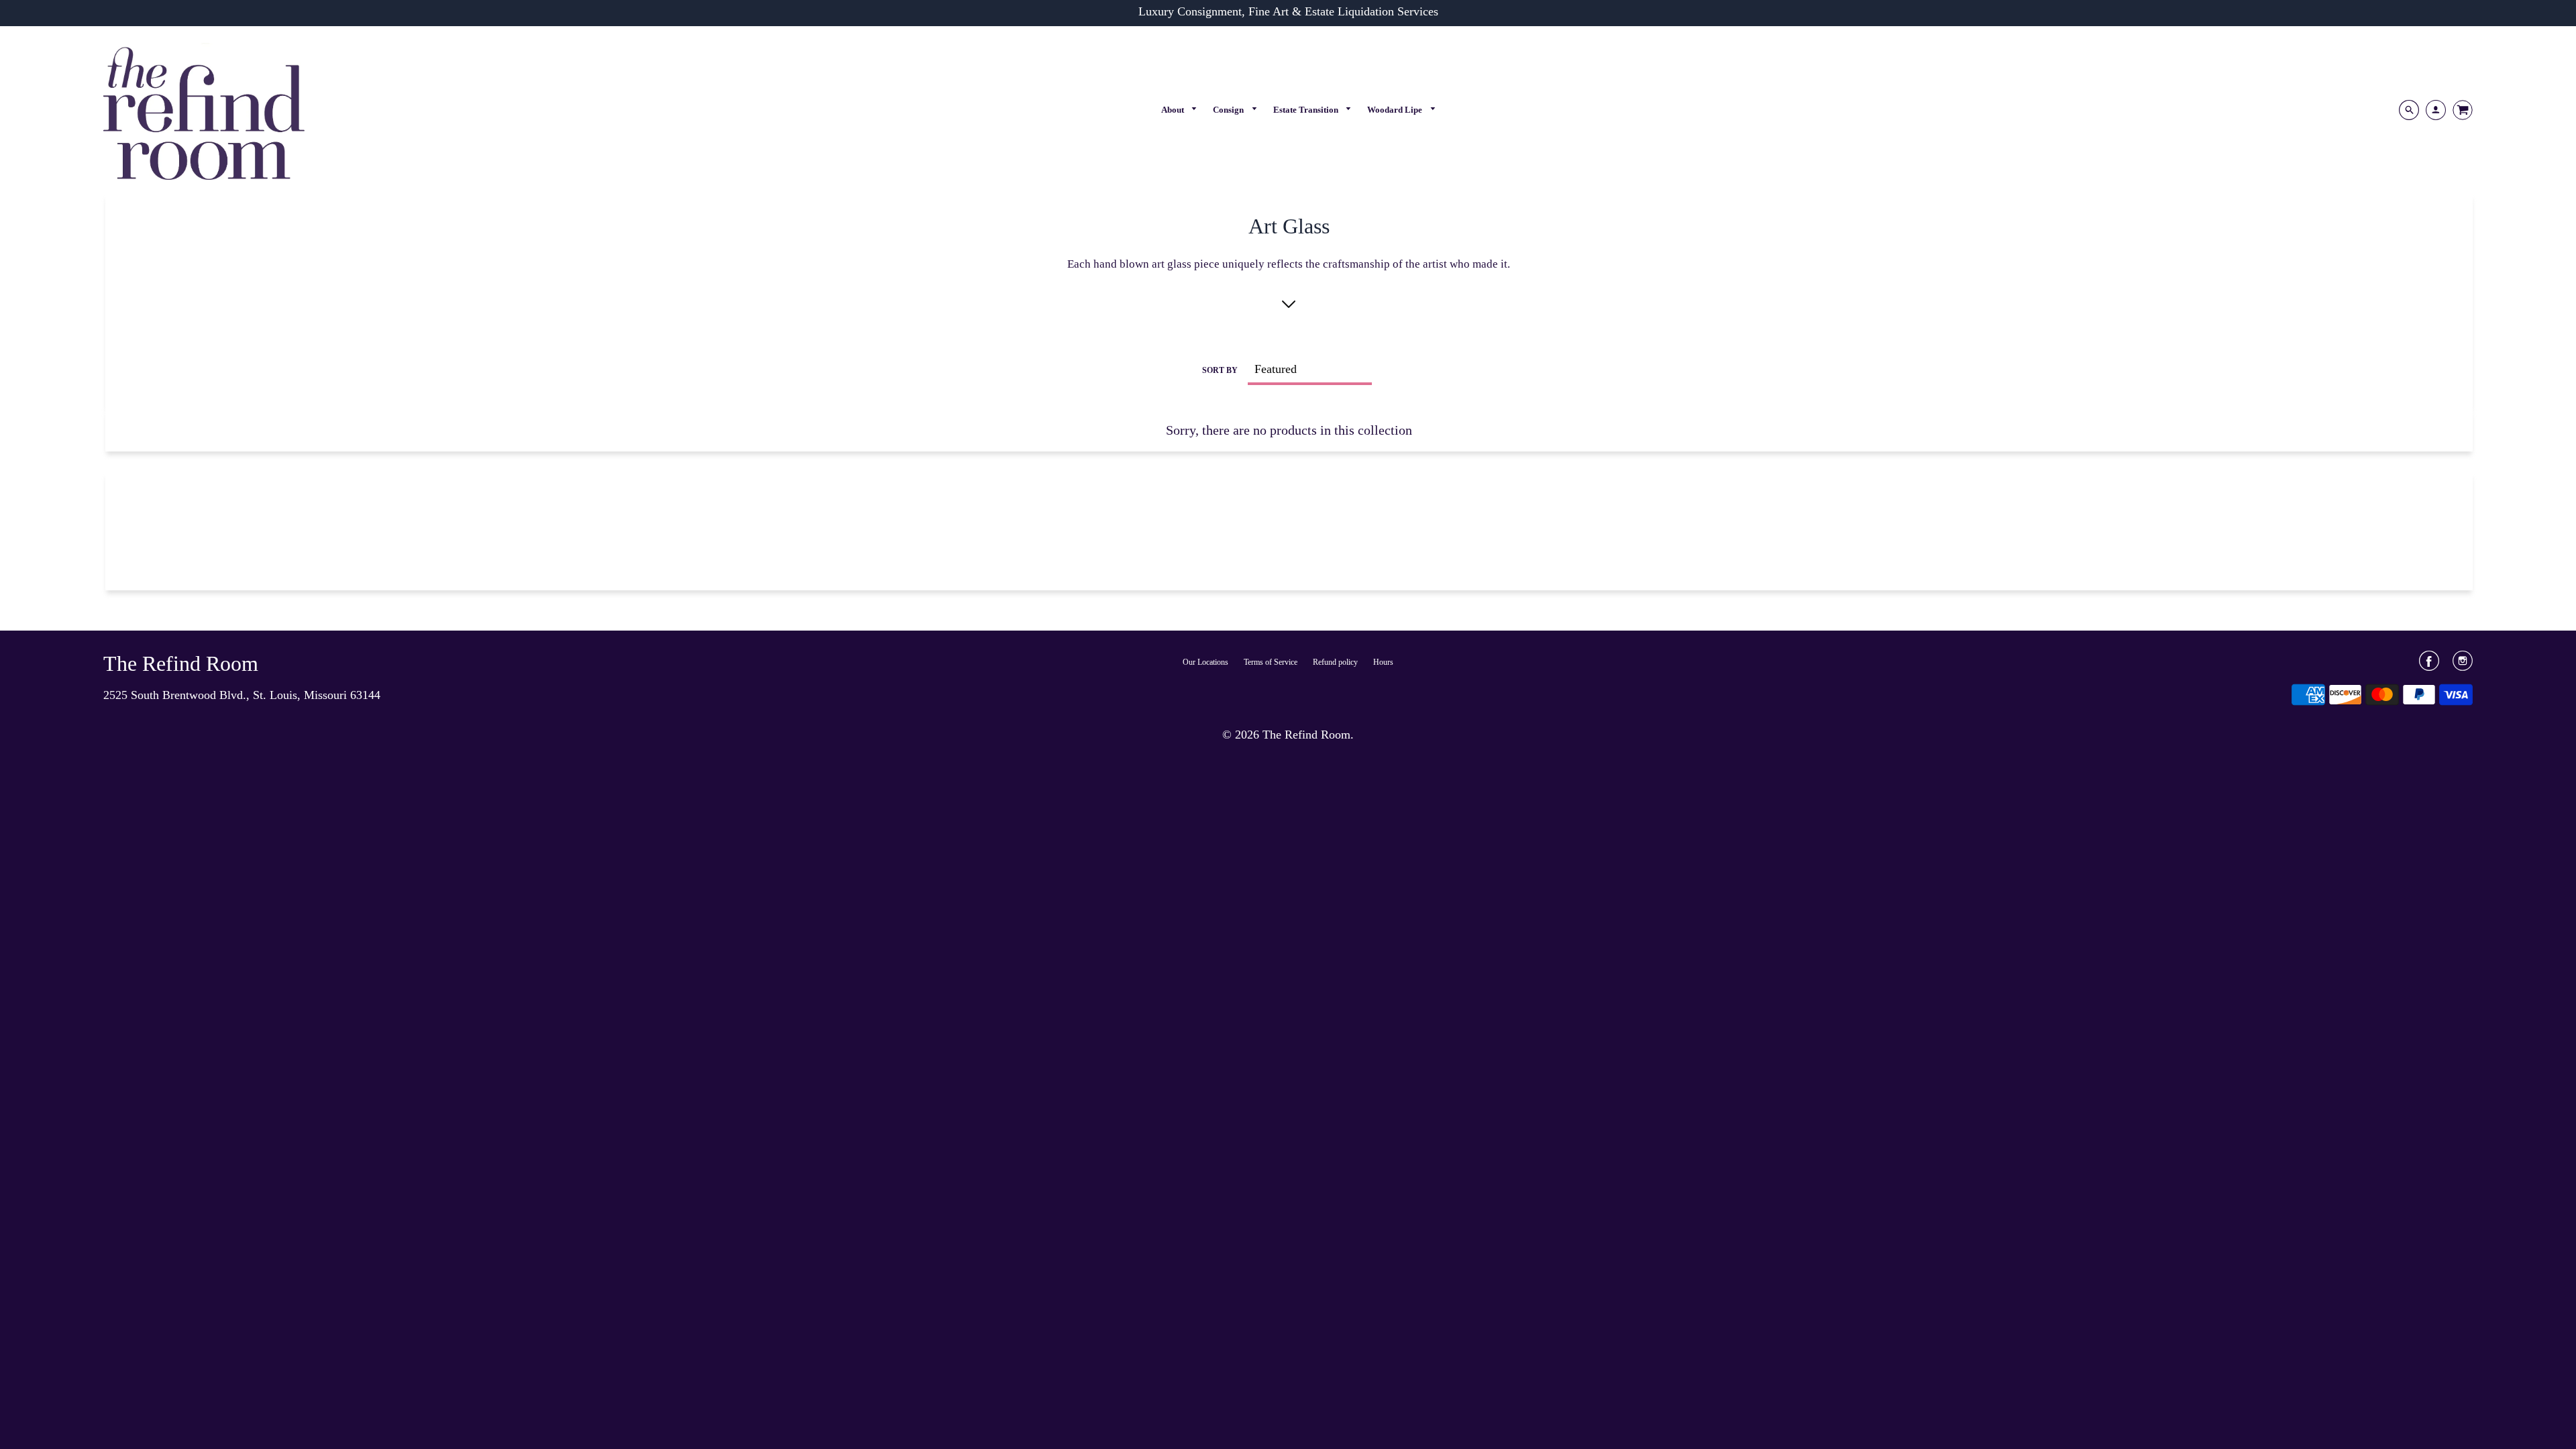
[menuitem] (1180, 110)
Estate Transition (1307, 110)
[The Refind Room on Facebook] (2429, 665)
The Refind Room (181, 663)
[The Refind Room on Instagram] (2463, 665)
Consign (1229, 110)
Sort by (1220, 370)
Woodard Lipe (1396, 110)
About (1174, 110)
